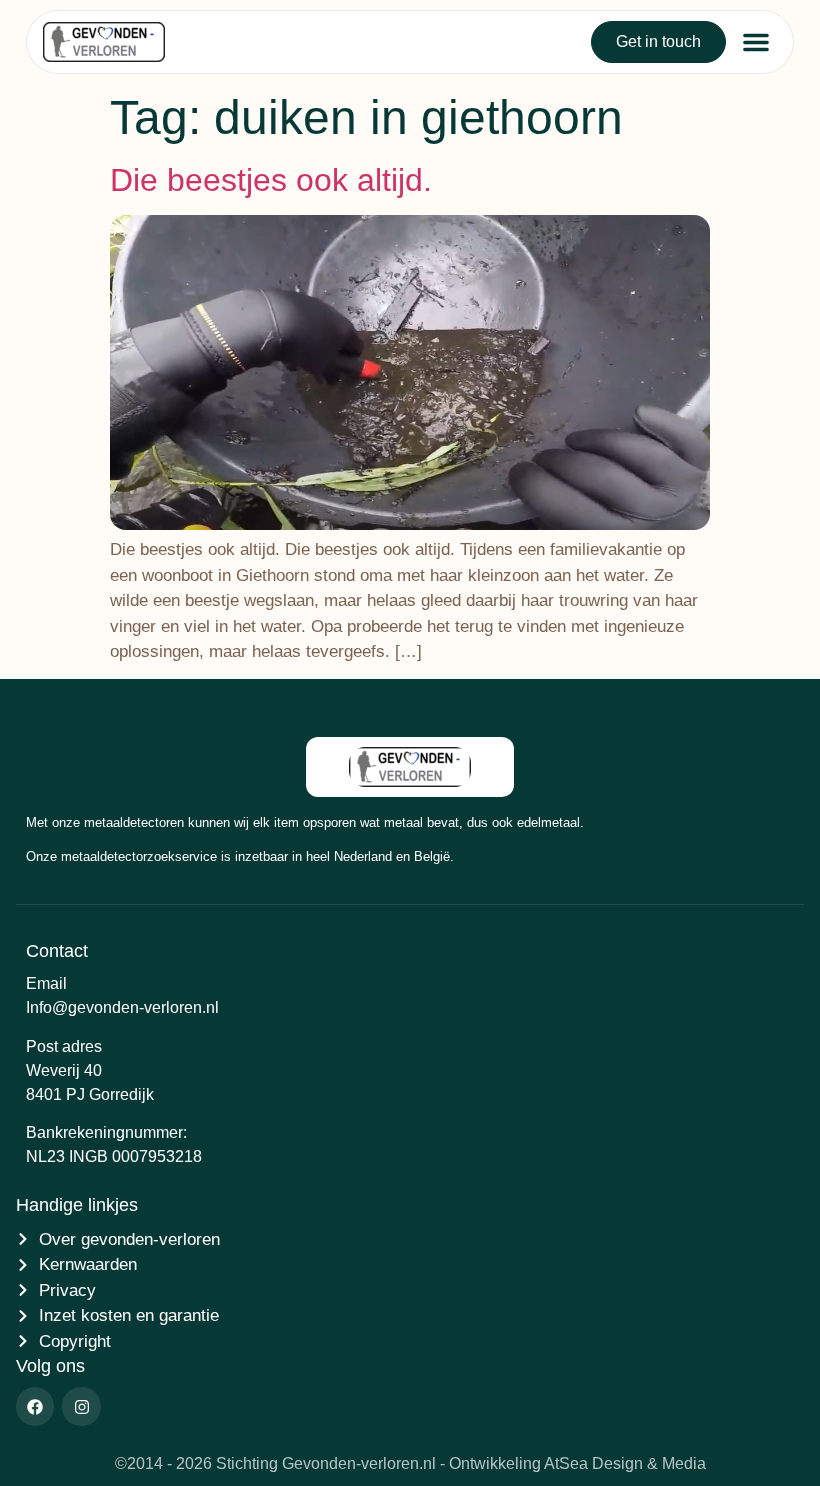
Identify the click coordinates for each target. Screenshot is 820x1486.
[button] (756, 42)
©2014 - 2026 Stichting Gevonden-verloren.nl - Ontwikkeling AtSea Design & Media (410, 1463)
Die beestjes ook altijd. (271, 180)
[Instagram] (81, 1406)
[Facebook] (35, 1406)
